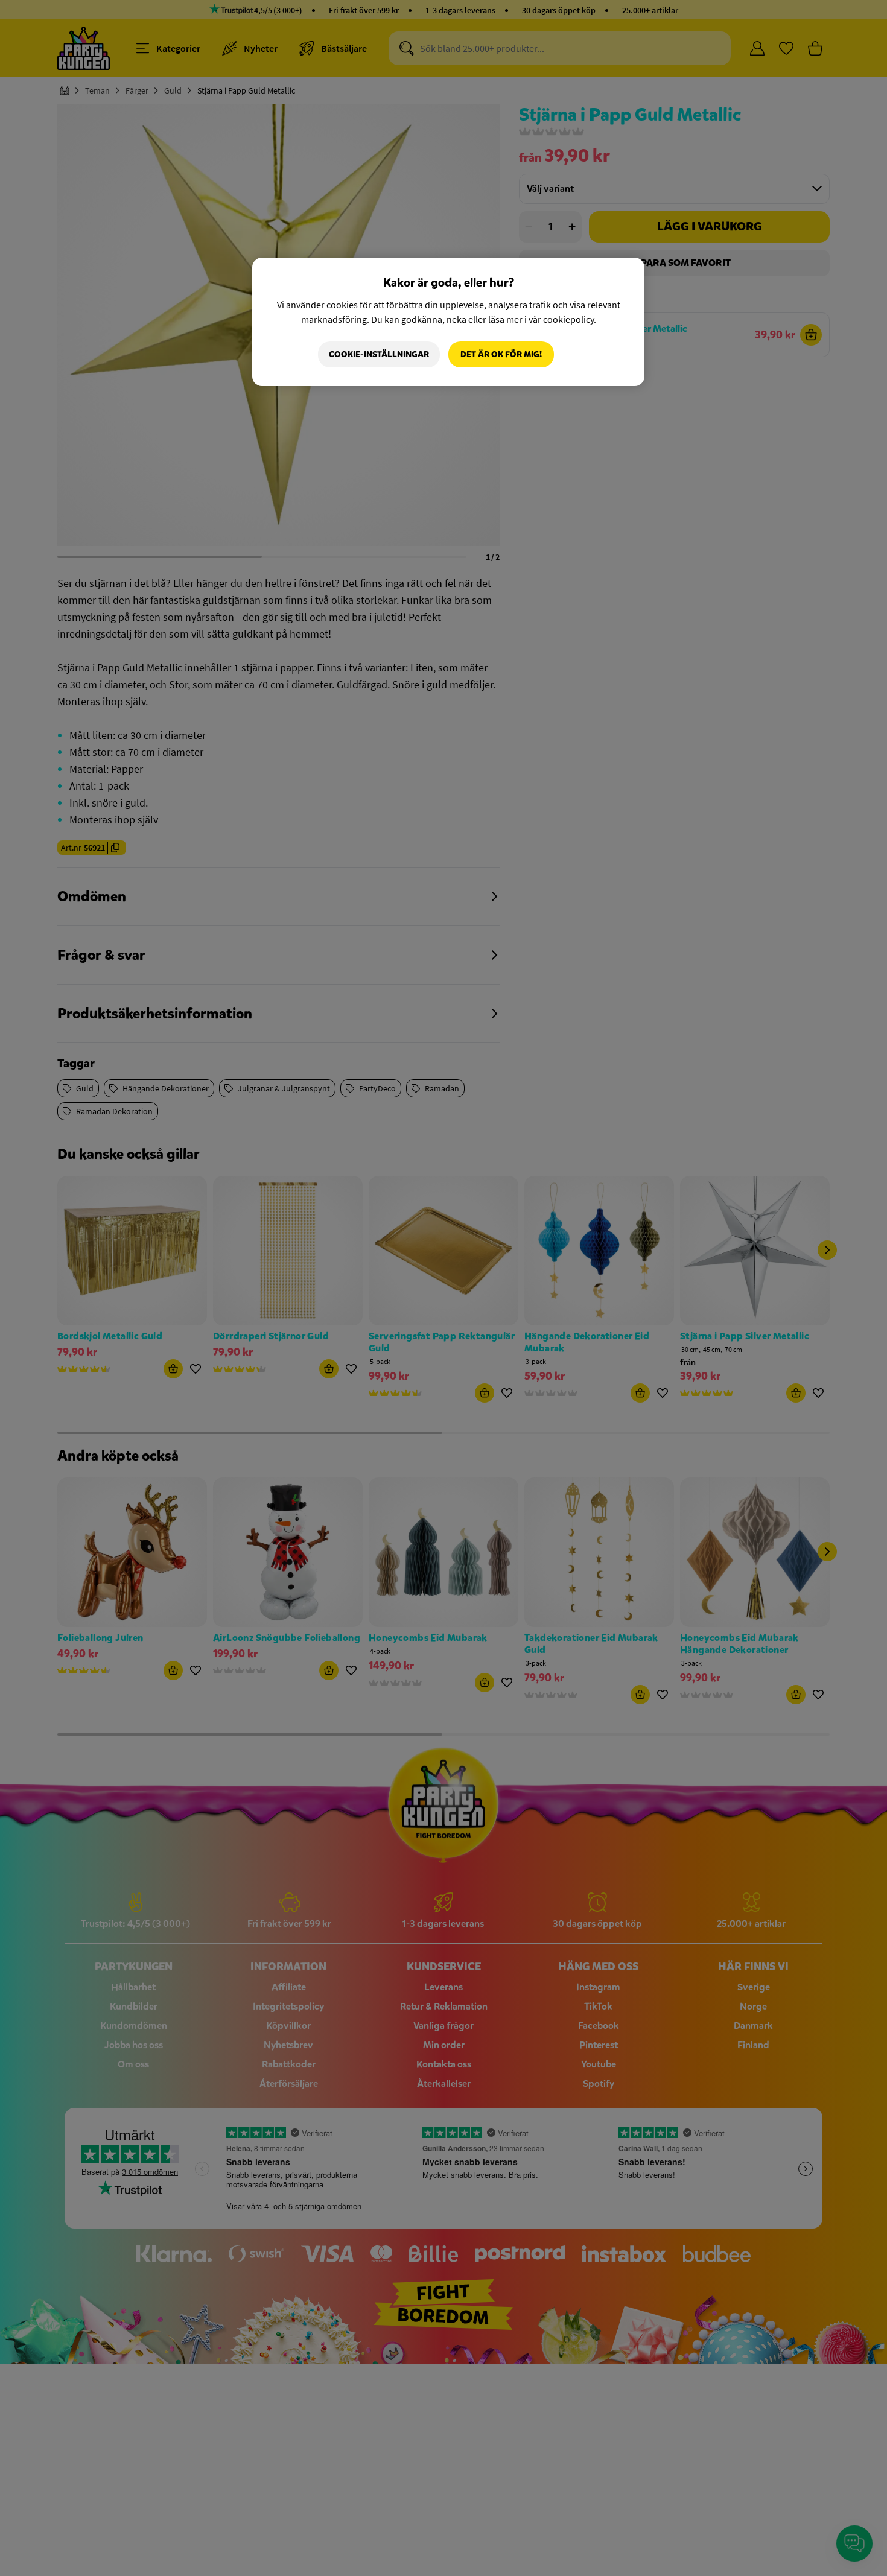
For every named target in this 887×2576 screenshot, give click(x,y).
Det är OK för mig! (501, 354)
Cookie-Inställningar (379, 354)
